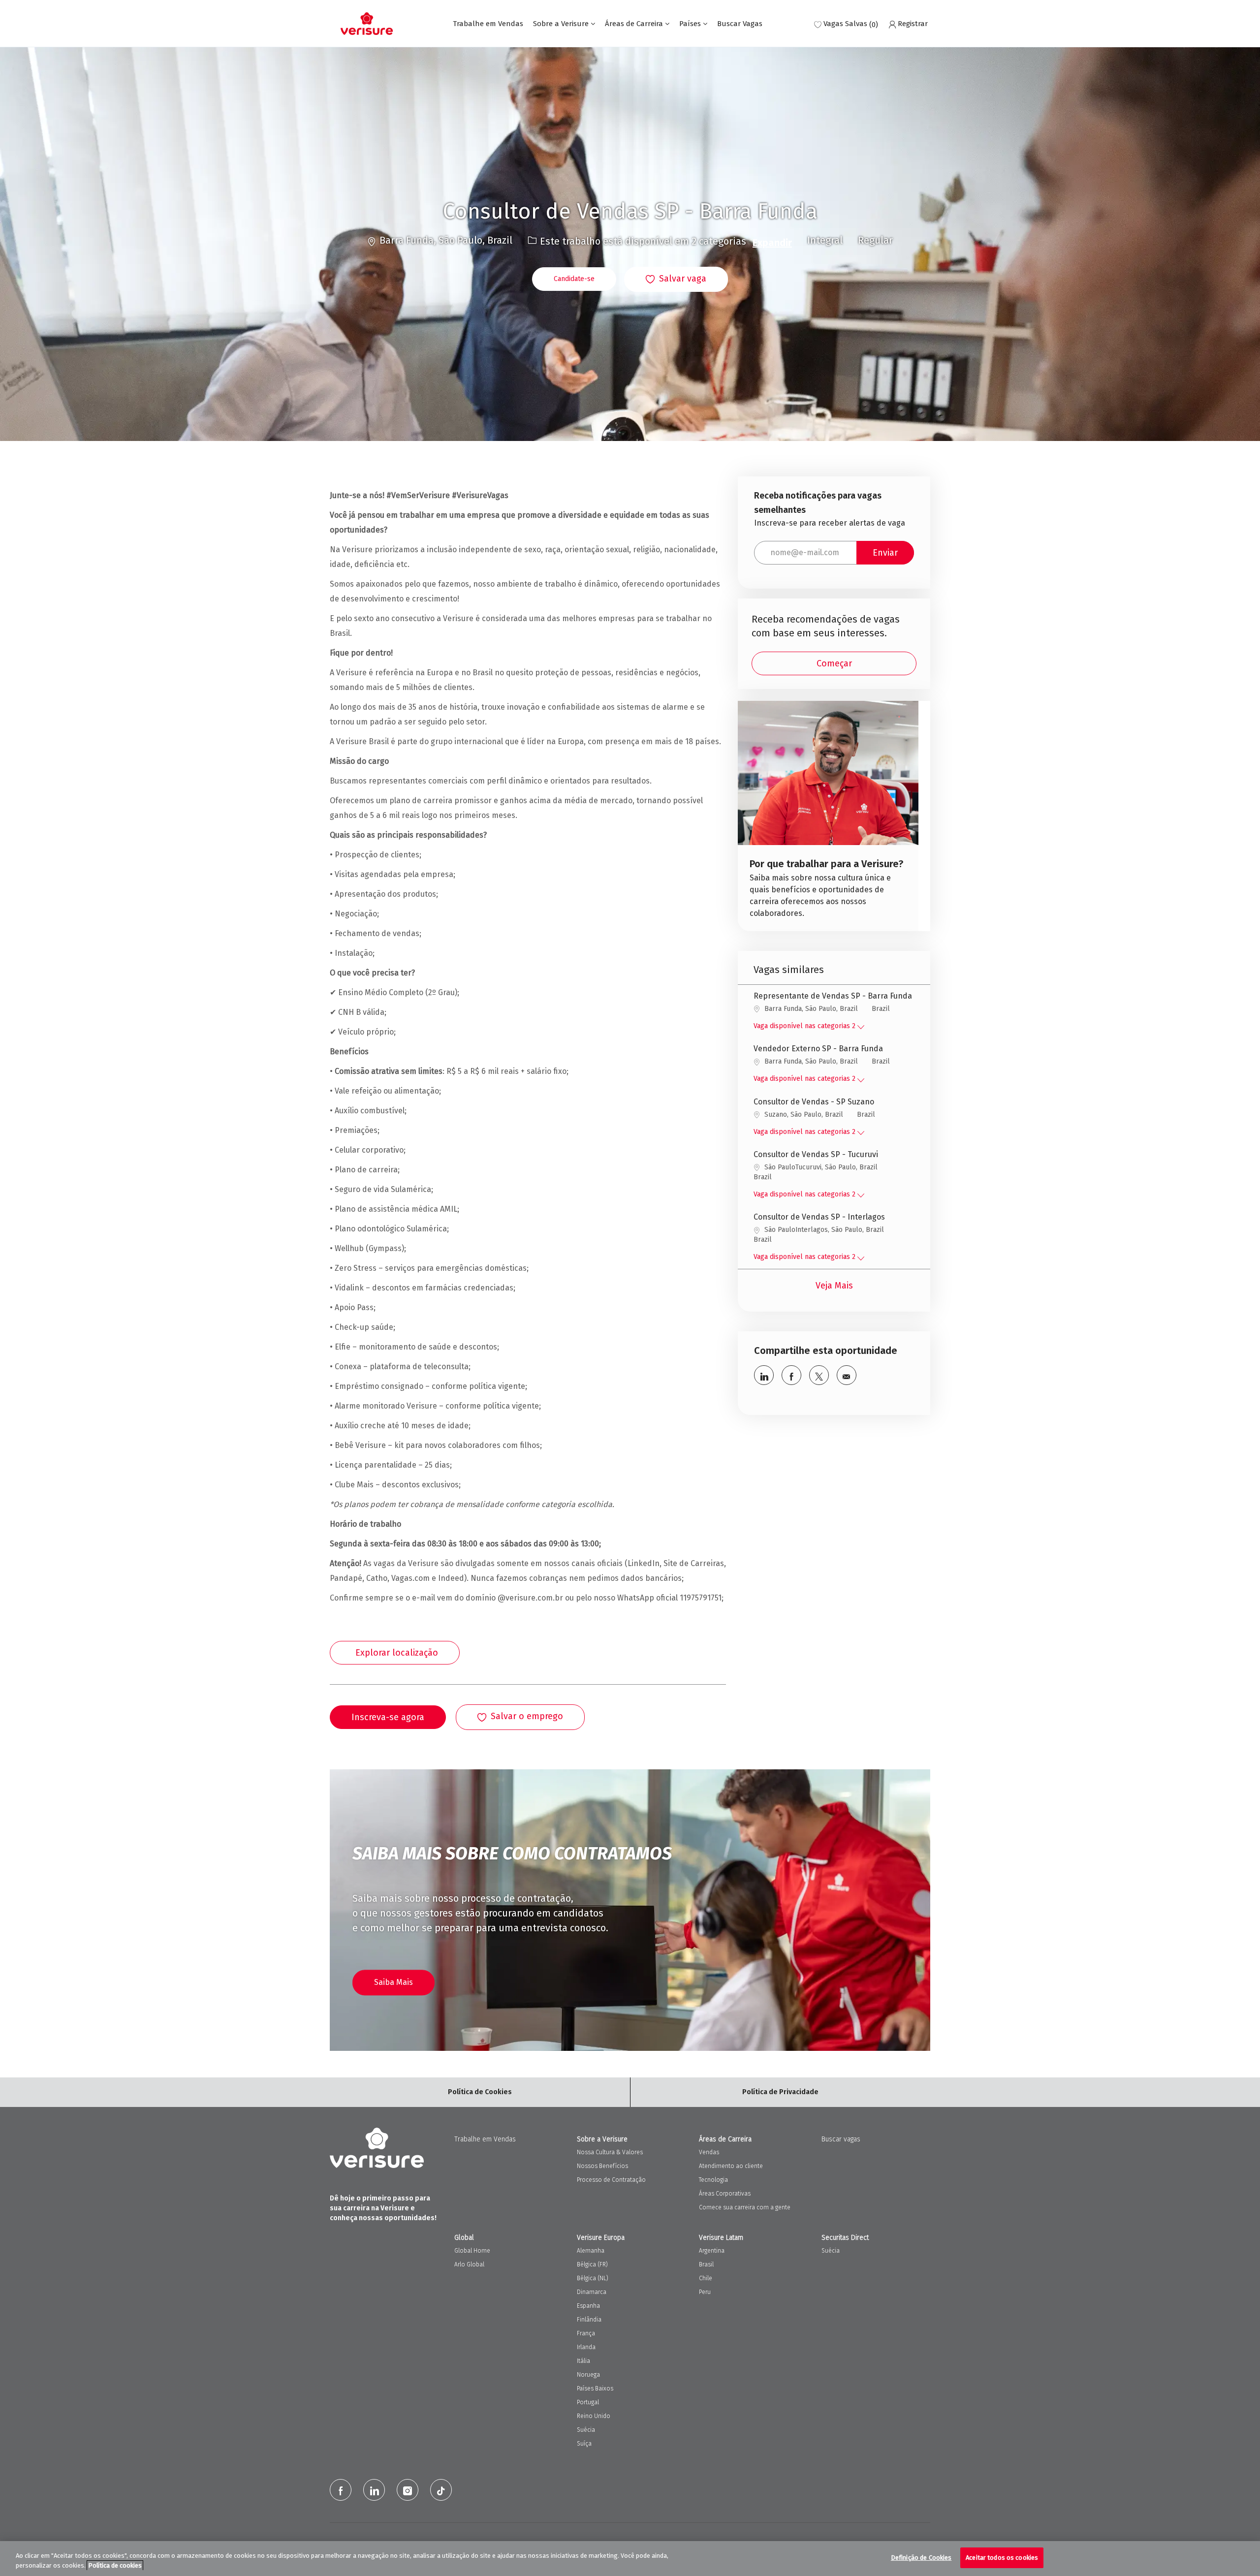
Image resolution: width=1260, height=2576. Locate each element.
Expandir (772, 243)
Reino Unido (594, 2416)
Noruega (588, 2375)
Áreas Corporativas (725, 2194)
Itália (583, 2361)
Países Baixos (595, 2388)
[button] (574, 279)
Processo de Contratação (611, 2180)
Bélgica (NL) (593, 2278)
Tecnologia (713, 2180)
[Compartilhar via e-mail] (847, 1375)
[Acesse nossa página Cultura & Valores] (828, 816)
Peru (705, 2292)
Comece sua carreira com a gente (745, 2207)
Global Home (472, 2251)
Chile (706, 2278)
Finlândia (589, 2320)
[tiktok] (441, 2490)
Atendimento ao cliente (731, 2166)
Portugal (588, 2402)
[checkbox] (676, 280)
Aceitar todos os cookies (1002, 2558)
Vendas (709, 2152)
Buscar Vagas (740, 24)
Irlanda (586, 2347)
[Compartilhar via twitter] (819, 1375)
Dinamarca (592, 2292)
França (586, 2333)
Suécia (586, 2430)
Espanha (588, 2306)
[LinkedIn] (374, 2490)
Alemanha (591, 2251)
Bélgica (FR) (592, 2264)
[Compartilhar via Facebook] (791, 1375)
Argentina (712, 2251)
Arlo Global (469, 2264)
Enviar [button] (885, 553)
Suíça (584, 2444)
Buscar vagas (841, 2139)
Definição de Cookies (921, 2558)
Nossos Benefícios (602, 2166)
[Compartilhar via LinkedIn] (764, 1375)
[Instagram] (408, 2490)
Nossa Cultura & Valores (610, 2152)
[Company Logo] (367, 24)
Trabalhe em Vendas (488, 24)
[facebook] (341, 2490)
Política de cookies (115, 2565)
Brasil (706, 2264)
